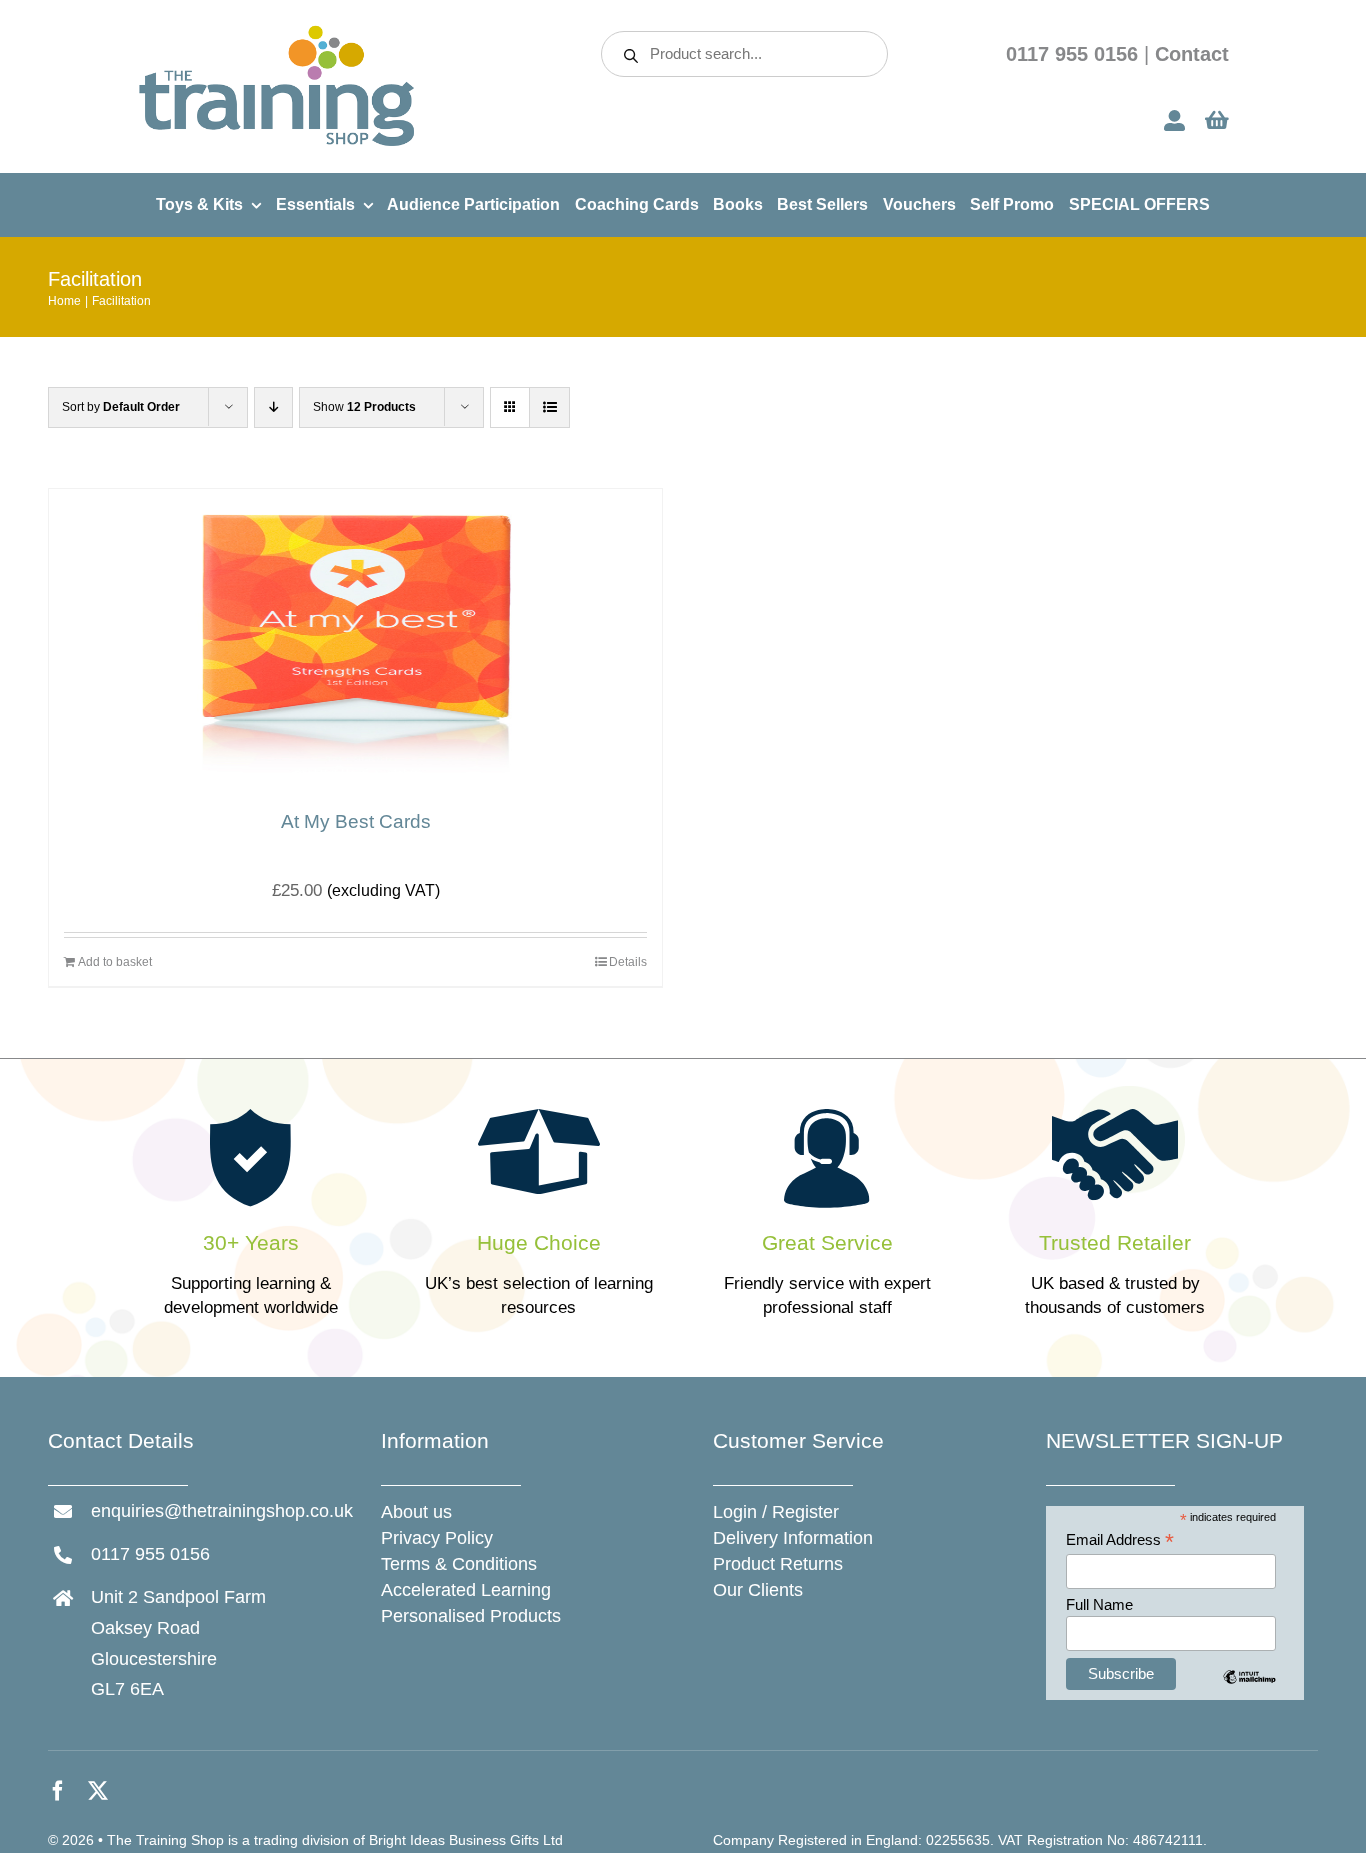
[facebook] (58, 1791)
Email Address (1120, 1540)
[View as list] (549, 407)
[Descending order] (273, 407)
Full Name (1099, 1604)
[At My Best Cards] (355, 639)
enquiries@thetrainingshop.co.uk (222, 1511)
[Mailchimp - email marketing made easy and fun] (1249, 1691)
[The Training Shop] (277, 31)
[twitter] (98, 1791)
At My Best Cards (356, 821)
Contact (1192, 54)
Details (628, 962)
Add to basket (115, 962)
